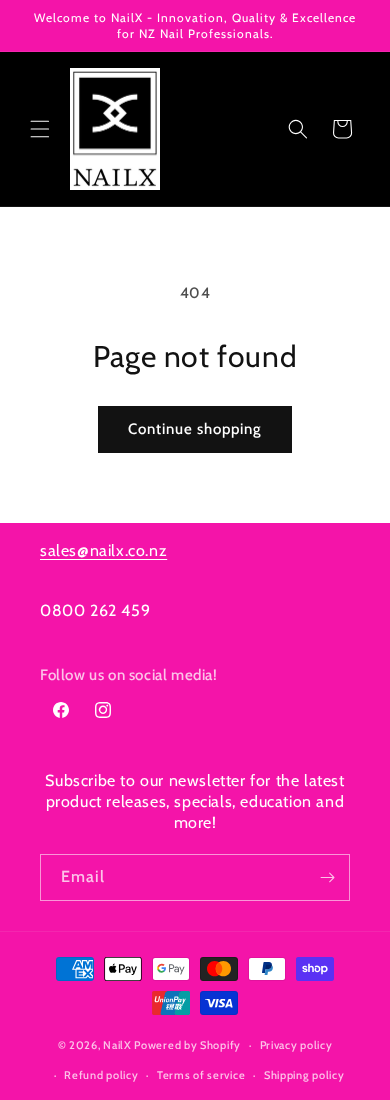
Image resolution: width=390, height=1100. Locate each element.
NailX (117, 1045)
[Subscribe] (327, 877)
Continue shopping (195, 429)
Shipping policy (304, 1075)
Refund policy (101, 1075)
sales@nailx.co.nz (103, 550)
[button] (40, 129)
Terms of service (201, 1075)
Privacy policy (296, 1045)
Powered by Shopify (187, 1045)
